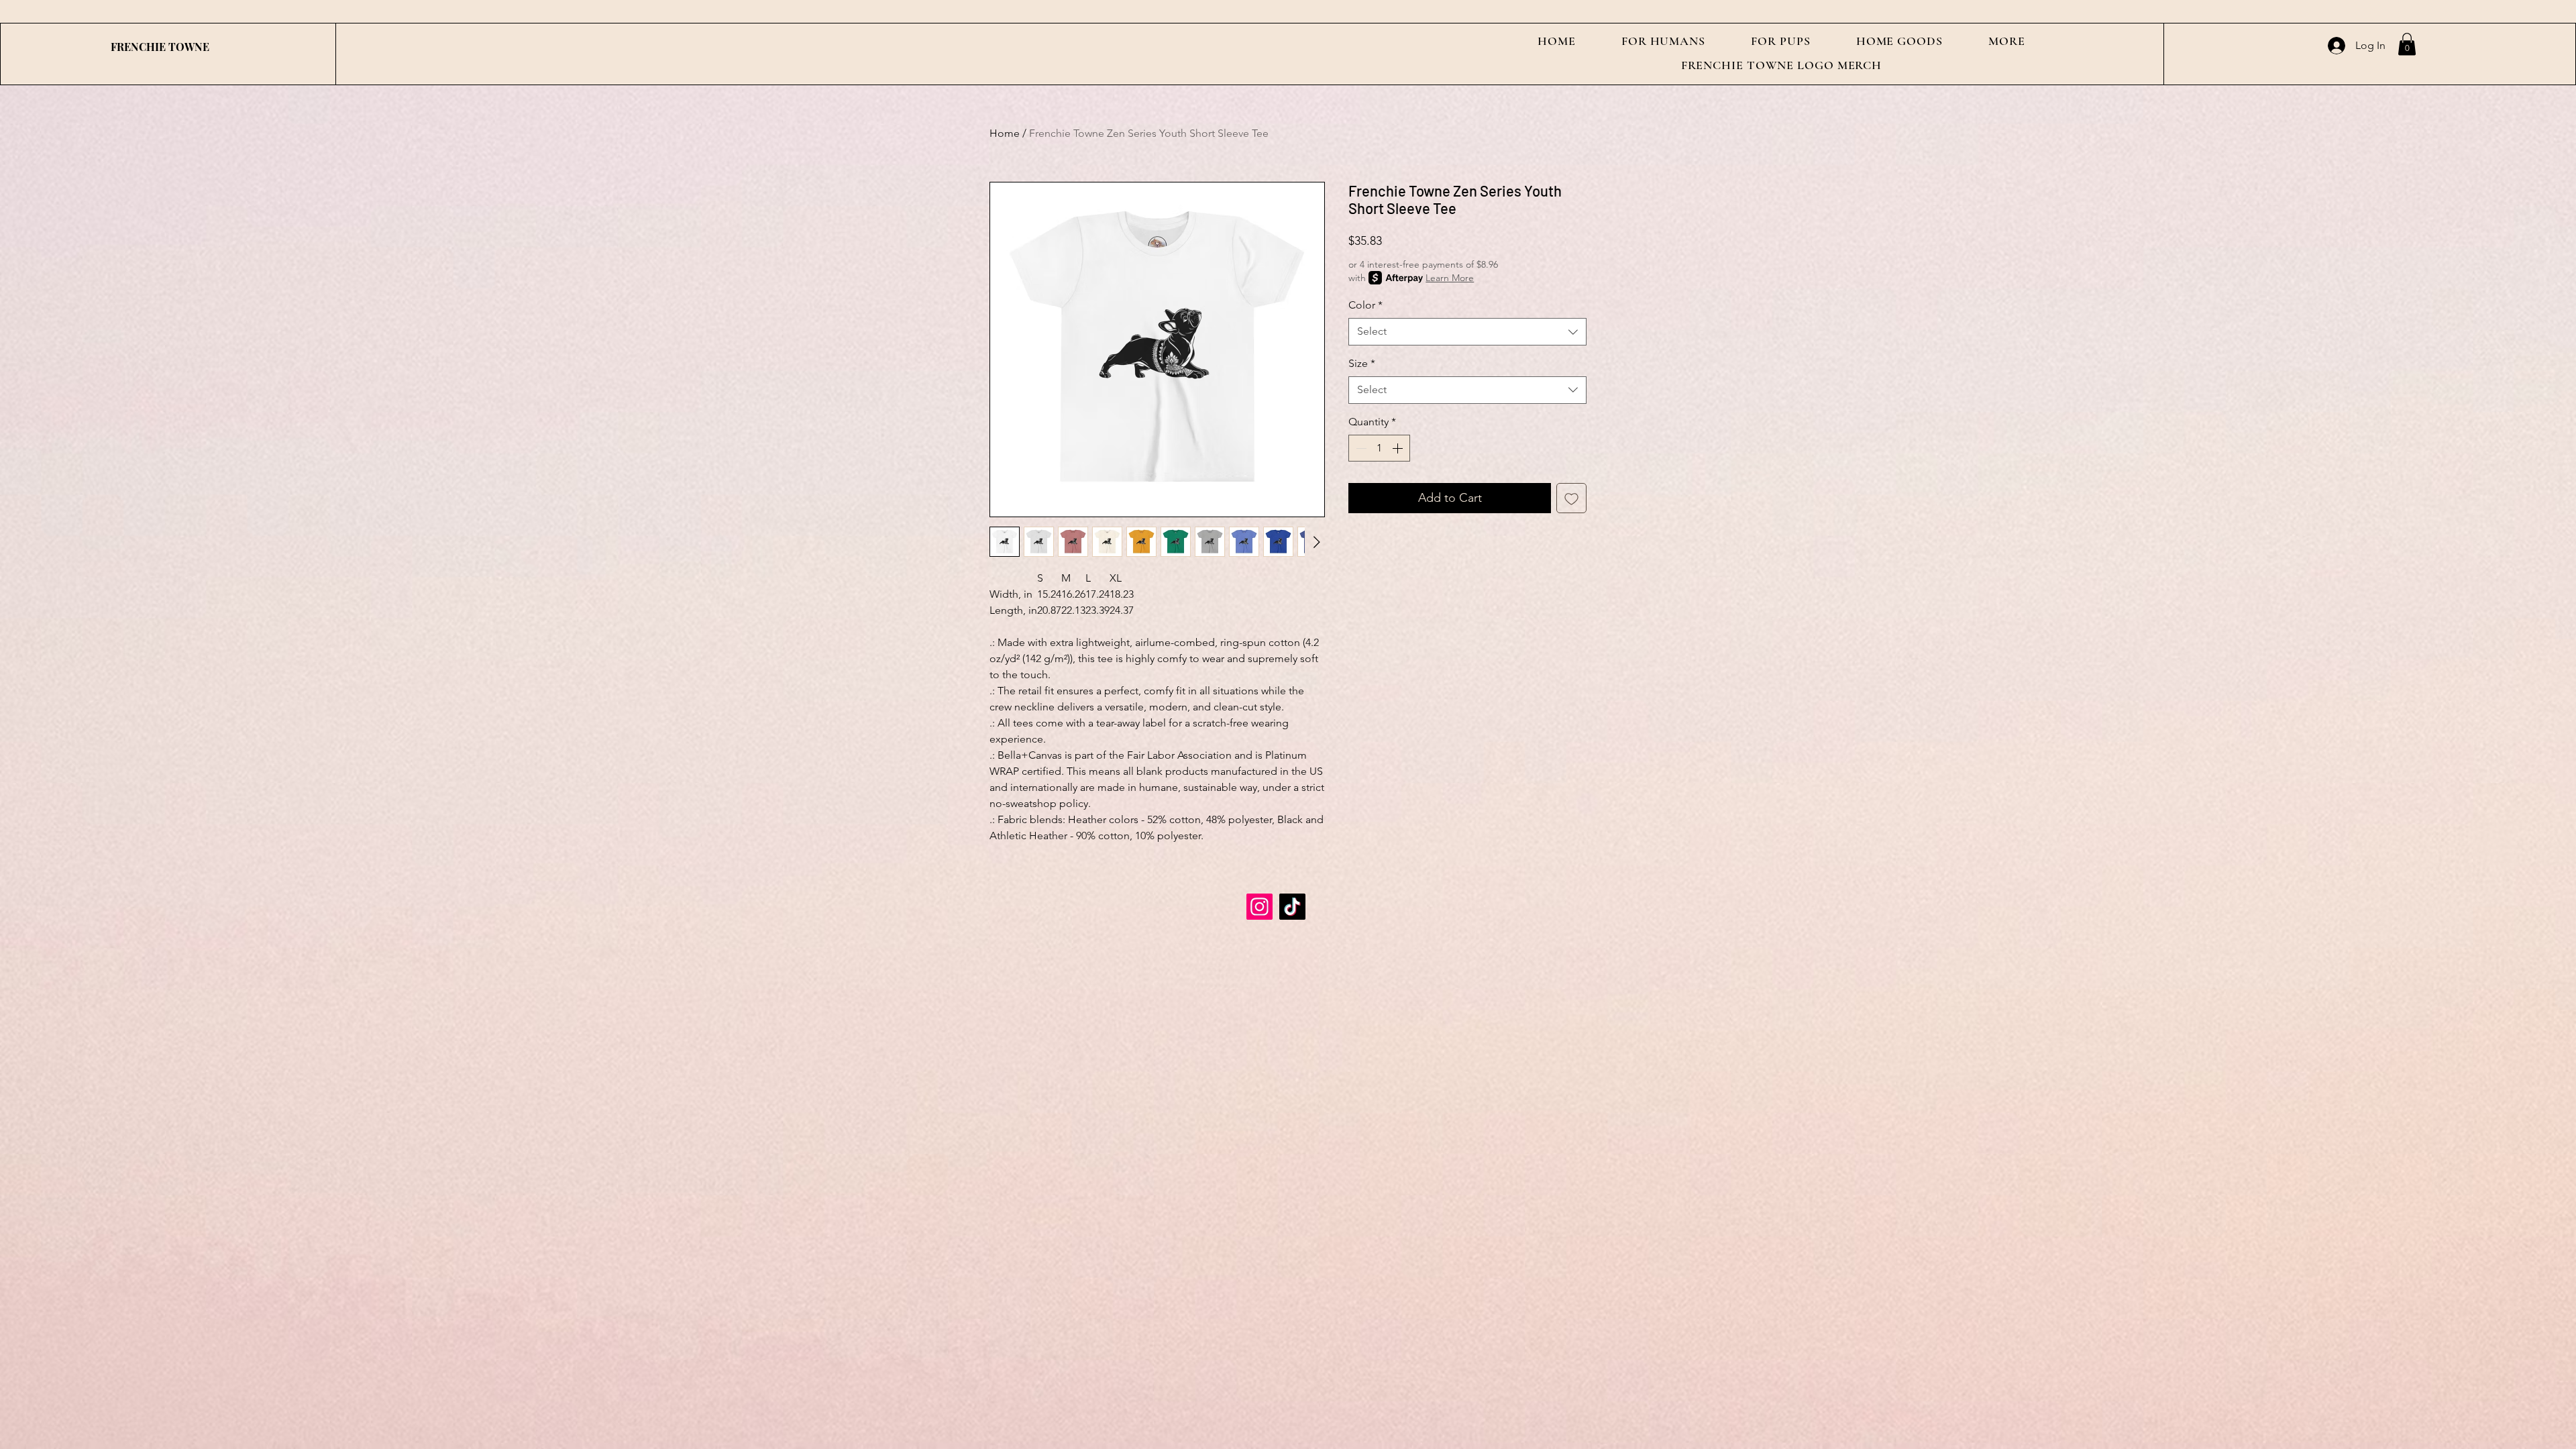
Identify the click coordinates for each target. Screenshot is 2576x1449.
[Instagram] (1259, 907)
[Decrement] (1360, 448)
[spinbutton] (1379, 448)
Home (1005, 133)
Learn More (1450, 278)
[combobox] (1467, 331)
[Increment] (1399, 448)
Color (1365, 305)
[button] (1663, 41)
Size (1362, 363)
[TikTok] (1292, 907)
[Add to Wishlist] (1571, 498)
